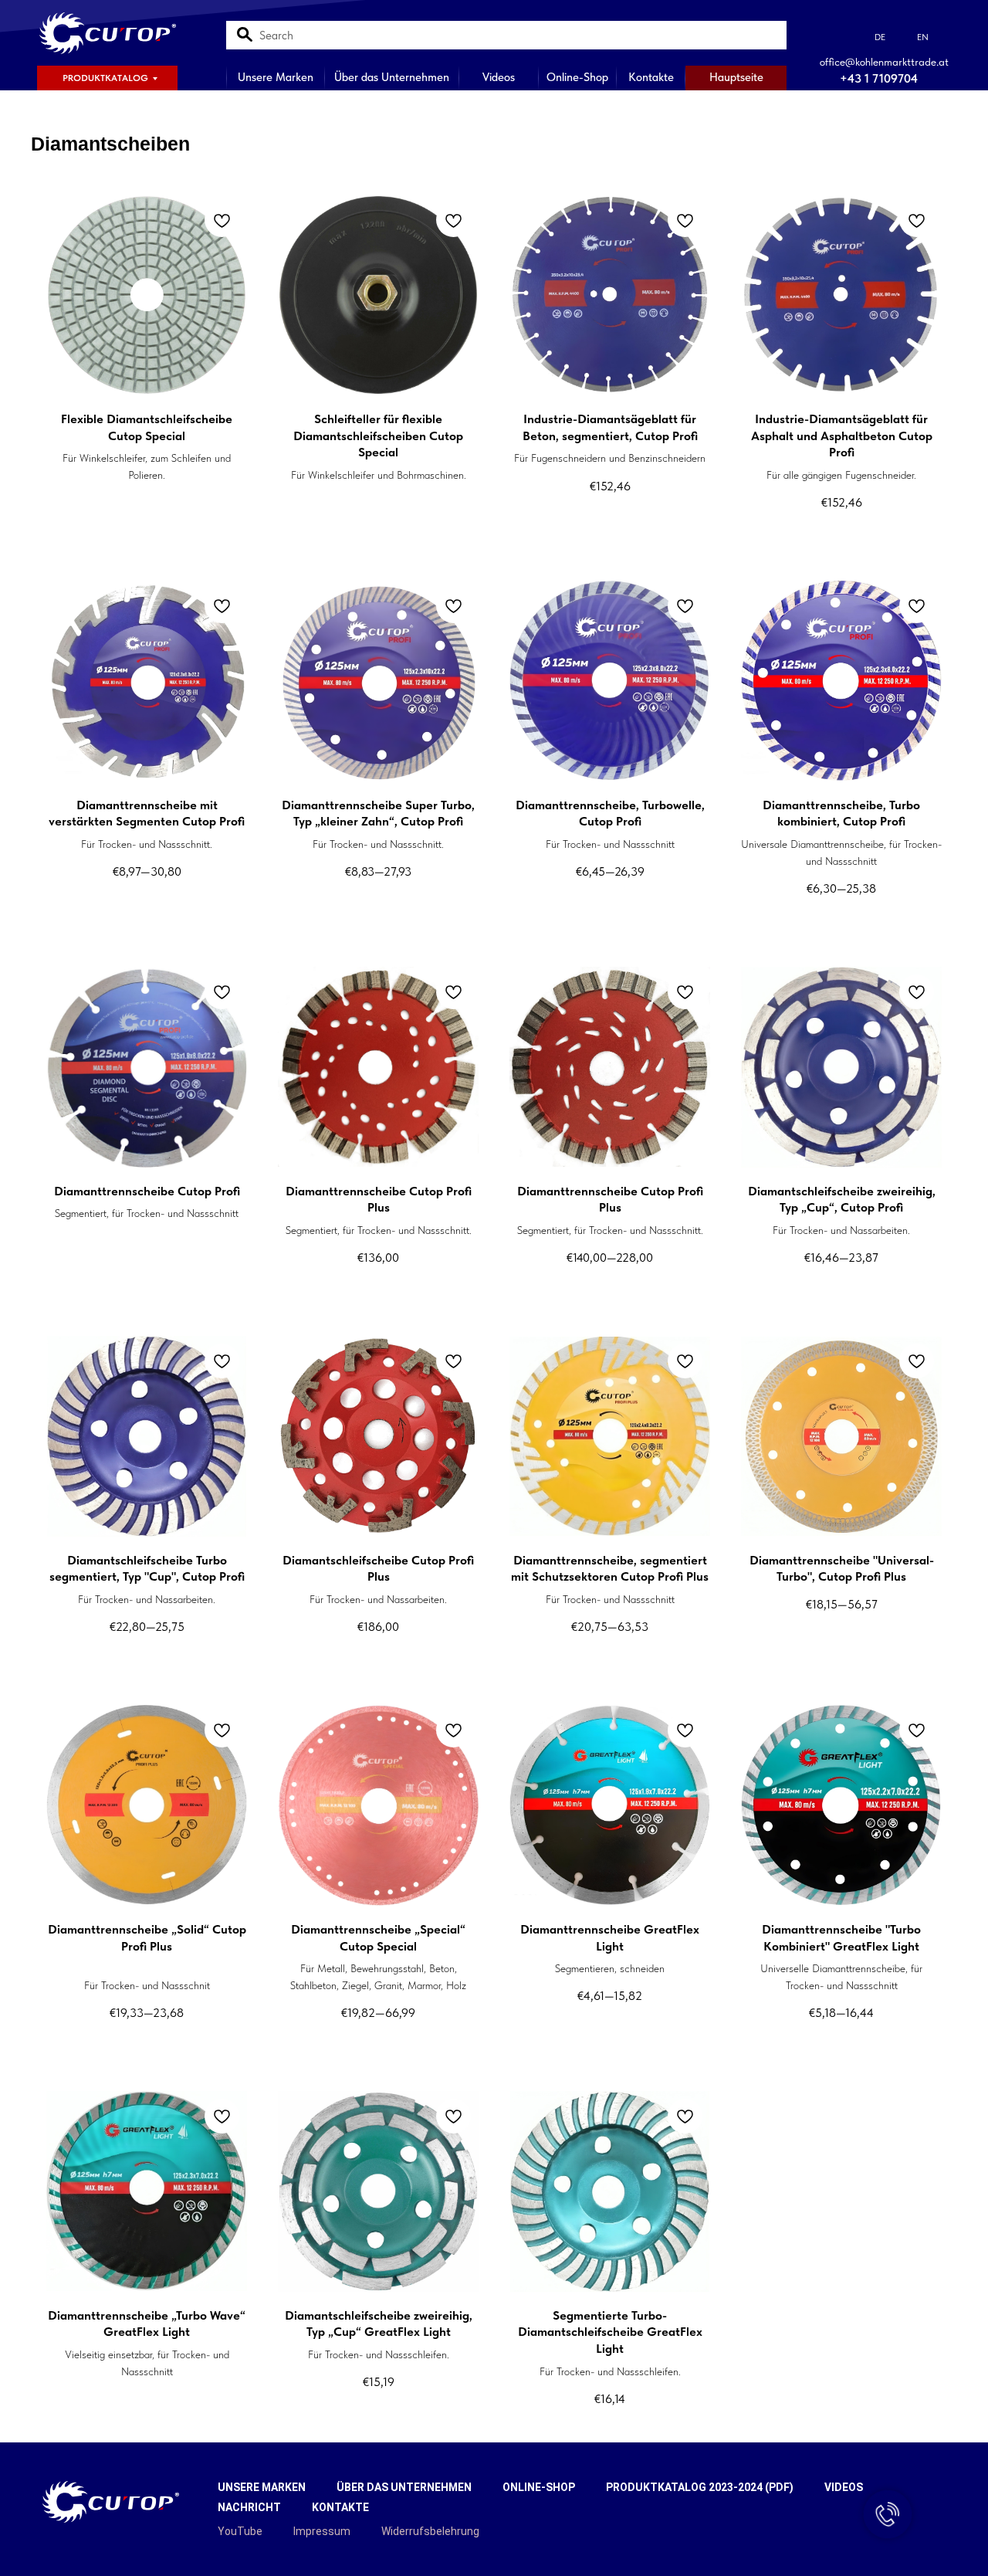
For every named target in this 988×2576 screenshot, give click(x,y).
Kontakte (651, 77)
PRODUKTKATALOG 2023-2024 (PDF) (700, 2487)
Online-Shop (577, 77)
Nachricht (249, 2507)
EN (923, 37)
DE (880, 37)
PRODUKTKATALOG (105, 78)
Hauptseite (736, 77)
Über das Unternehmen (392, 77)
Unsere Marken (276, 77)
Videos (499, 77)
